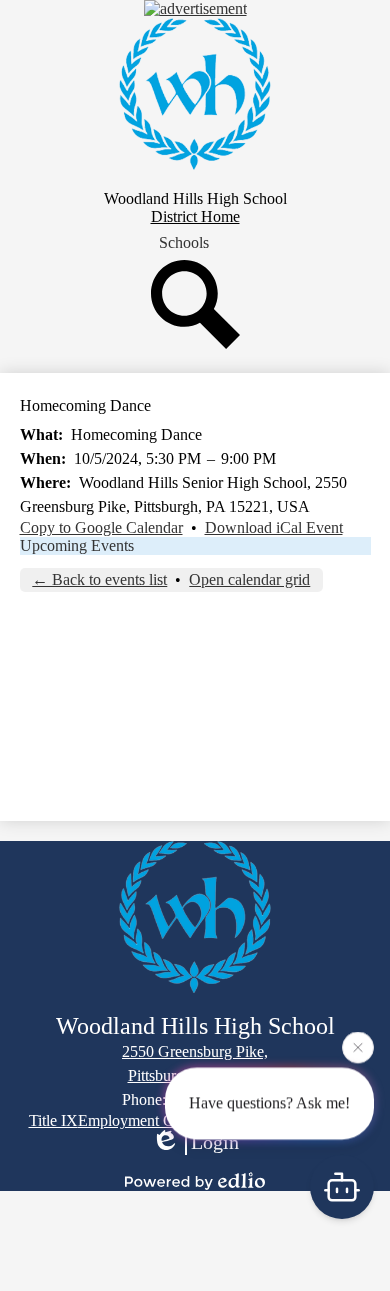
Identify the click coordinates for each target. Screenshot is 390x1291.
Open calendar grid (249, 579)
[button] (184, 243)
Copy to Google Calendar (101, 527)
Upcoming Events (77, 545)
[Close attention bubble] (358, 1047)
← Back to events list (99, 579)
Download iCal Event (274, 527)
